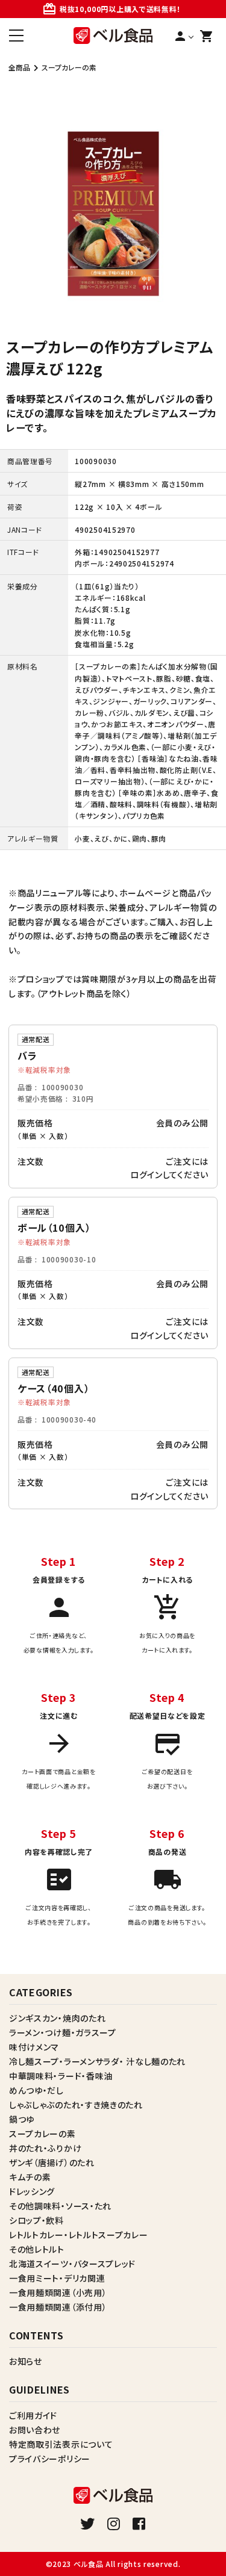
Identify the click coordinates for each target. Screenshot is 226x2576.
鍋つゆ (22, 2119)
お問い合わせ (35, 2430)
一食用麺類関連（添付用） (58, 2307)
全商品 (19, 67)
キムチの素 (30, 2177)
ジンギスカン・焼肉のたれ (57, 2018)
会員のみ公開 (182, 1123)
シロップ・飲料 (36, 2220)
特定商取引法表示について (61, 2444)
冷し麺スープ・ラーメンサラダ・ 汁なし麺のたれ (97, 2061)
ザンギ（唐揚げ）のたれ (52, 2162)
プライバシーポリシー (50, 2459)
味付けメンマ (34, 2047)
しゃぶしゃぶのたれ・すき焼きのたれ (76, 2105)
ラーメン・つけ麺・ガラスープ (63, 2032)
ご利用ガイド (33, 2415)
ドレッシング (32, 2191)
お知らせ (26, 2361)
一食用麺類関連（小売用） (58, 2292)
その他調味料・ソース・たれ (60, 2206)
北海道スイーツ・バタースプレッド (72, 2264)
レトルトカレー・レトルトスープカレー (79, 2235)
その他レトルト (37, 2249)
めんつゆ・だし (36, 2090)
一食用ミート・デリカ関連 (57, 2278)
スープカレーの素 (69, 67)
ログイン (146, 1175)
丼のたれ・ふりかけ (45, 2148)
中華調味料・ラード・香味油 (61, 2076)
